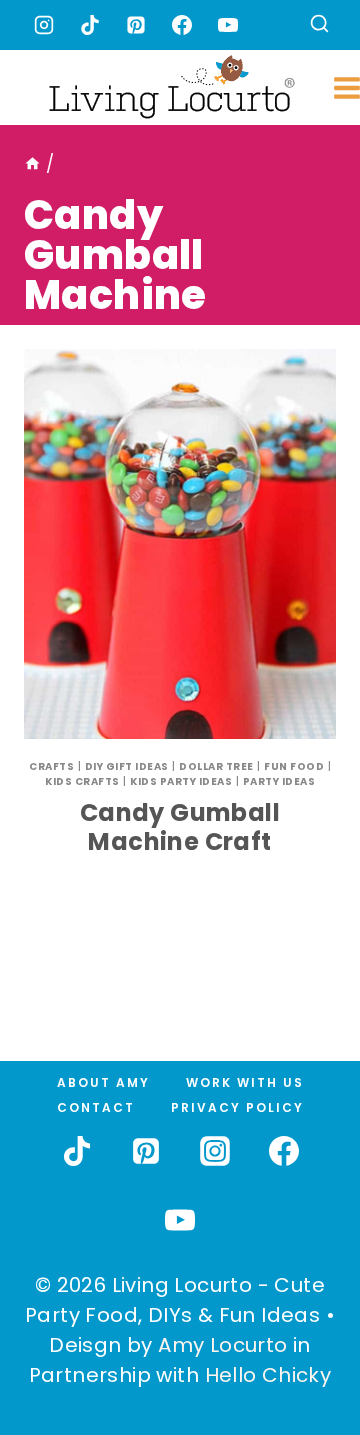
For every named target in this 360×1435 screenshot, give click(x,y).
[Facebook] (182, 25)
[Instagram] (44, 25)
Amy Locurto (222, 1345)
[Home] (32, 164)
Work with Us (245, 1082)
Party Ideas (279, 781)
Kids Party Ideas (181, 781)
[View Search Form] (319, 25)
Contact (96, 1107)
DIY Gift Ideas (127, 766)
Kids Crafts (82, 781)
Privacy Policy (237, 1107)
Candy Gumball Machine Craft (180, 827)
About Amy (103, 1082)
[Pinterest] (136, 25)
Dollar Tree (216, 766)
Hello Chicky (268, 1375)
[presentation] (180, 544)
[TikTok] (90, 25)
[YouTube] (228, 25)
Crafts (51, 766)
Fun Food (294, 766)
